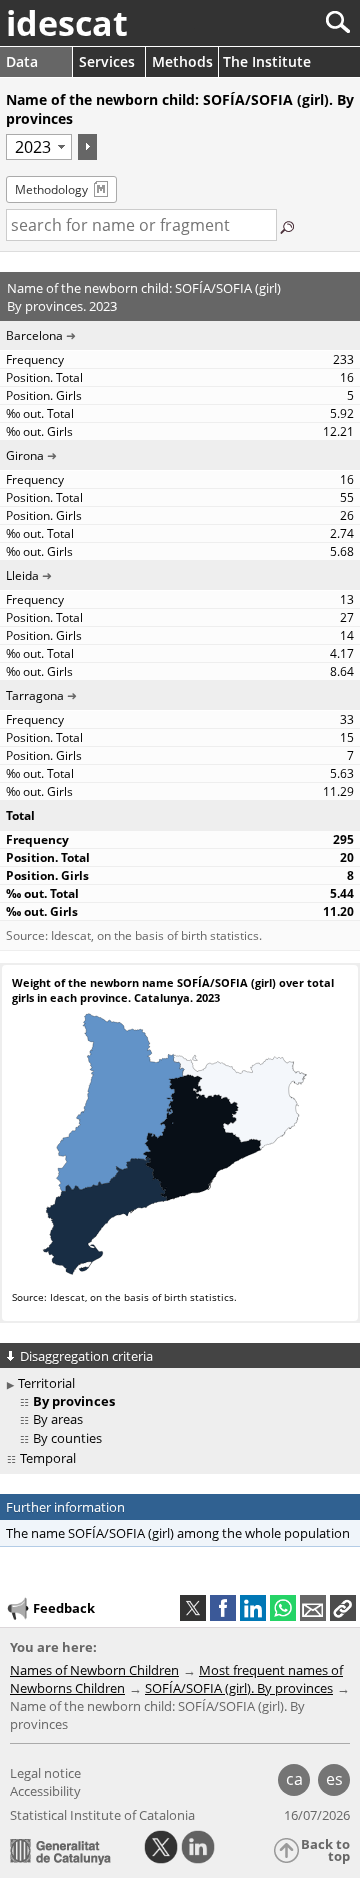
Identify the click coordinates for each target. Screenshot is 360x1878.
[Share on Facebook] (223, 1608)
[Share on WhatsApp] (283, 1608)
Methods (182, 61)
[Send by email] (313, 1608)
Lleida (22, 575)
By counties (67, 1438)
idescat (67, 23)
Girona (25, 455)
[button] (343, 1608)
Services (107, 61)
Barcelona (34, 335)
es (334, 1779)
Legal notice (45, 1773)
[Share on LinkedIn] (253, 1608)
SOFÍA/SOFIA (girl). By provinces (239, 1688)
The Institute (267, 61)
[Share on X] (193, 1608)
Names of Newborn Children (94, 1670)
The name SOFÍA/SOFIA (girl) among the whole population (178, 1533)
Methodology (51, 189)
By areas (58, 1419)
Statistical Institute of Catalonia (102, 1815)
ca (294, 1779)
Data (22, 61)
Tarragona (35, 695)
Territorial (46, 1383)
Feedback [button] (64, 1608)
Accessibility (45, 1791)
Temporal (48, 1458)
